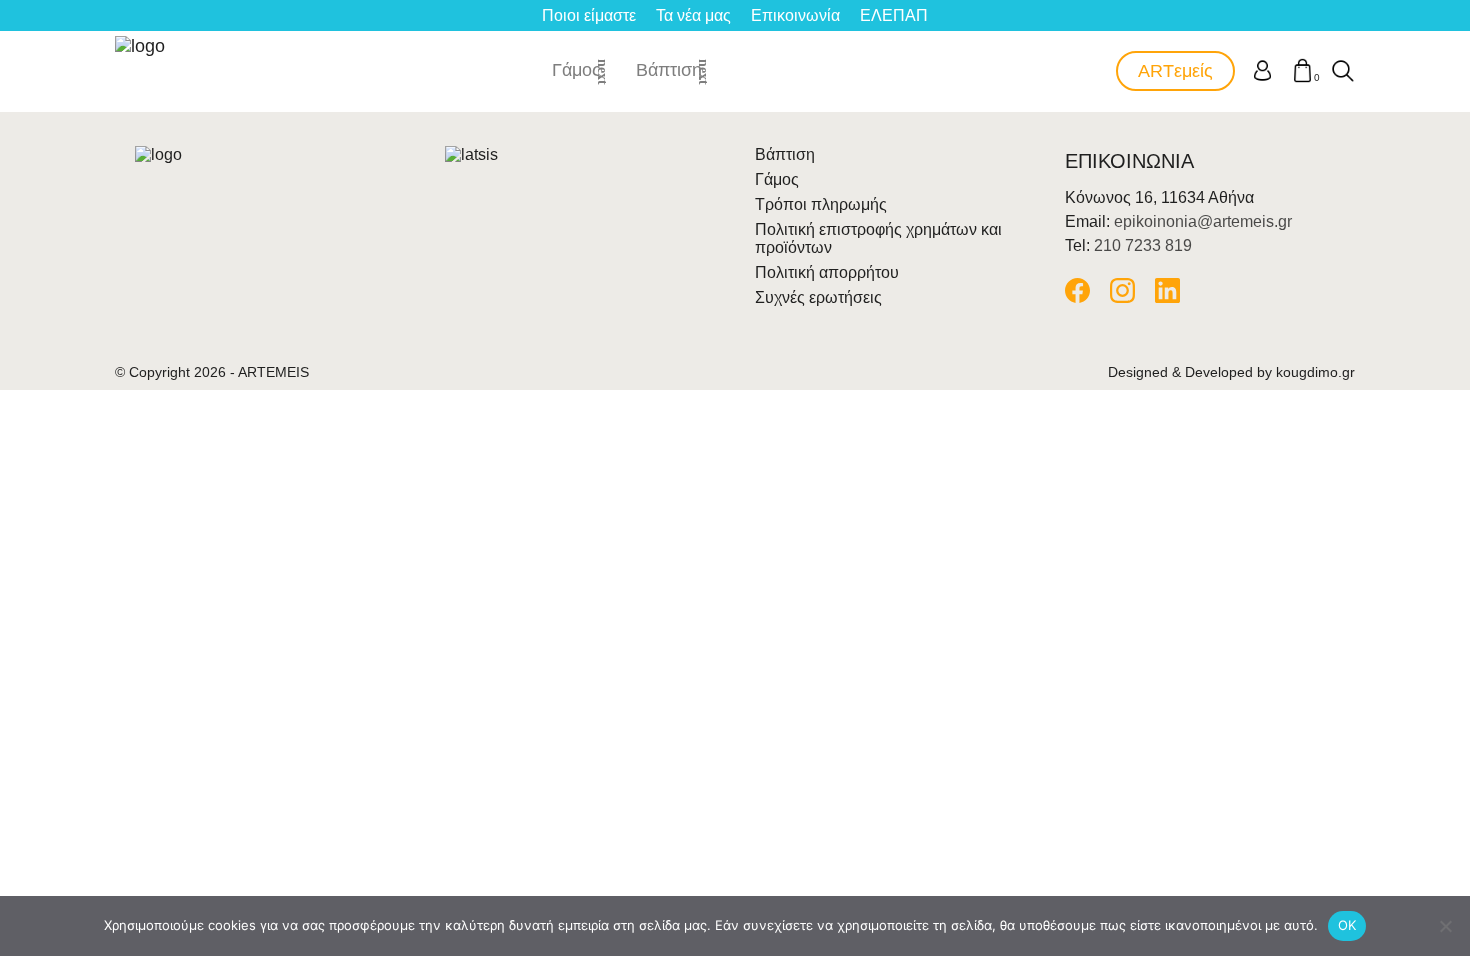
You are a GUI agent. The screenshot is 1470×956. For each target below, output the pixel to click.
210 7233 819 (1143, 245)
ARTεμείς (1175, 71)
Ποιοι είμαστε (589, 15)
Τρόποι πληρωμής (821, 204)
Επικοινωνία (795, 15)
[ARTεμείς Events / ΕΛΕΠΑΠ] (142, 71)
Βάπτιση (669, 70)
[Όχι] (1445, 926)
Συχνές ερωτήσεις (818, 297)
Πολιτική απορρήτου (827, 272)
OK (1347, 925)
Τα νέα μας (693, 15)
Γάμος (576, 70)
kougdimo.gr (1315, 372)
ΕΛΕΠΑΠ (894, 15)
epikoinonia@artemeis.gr (1203, 221)
